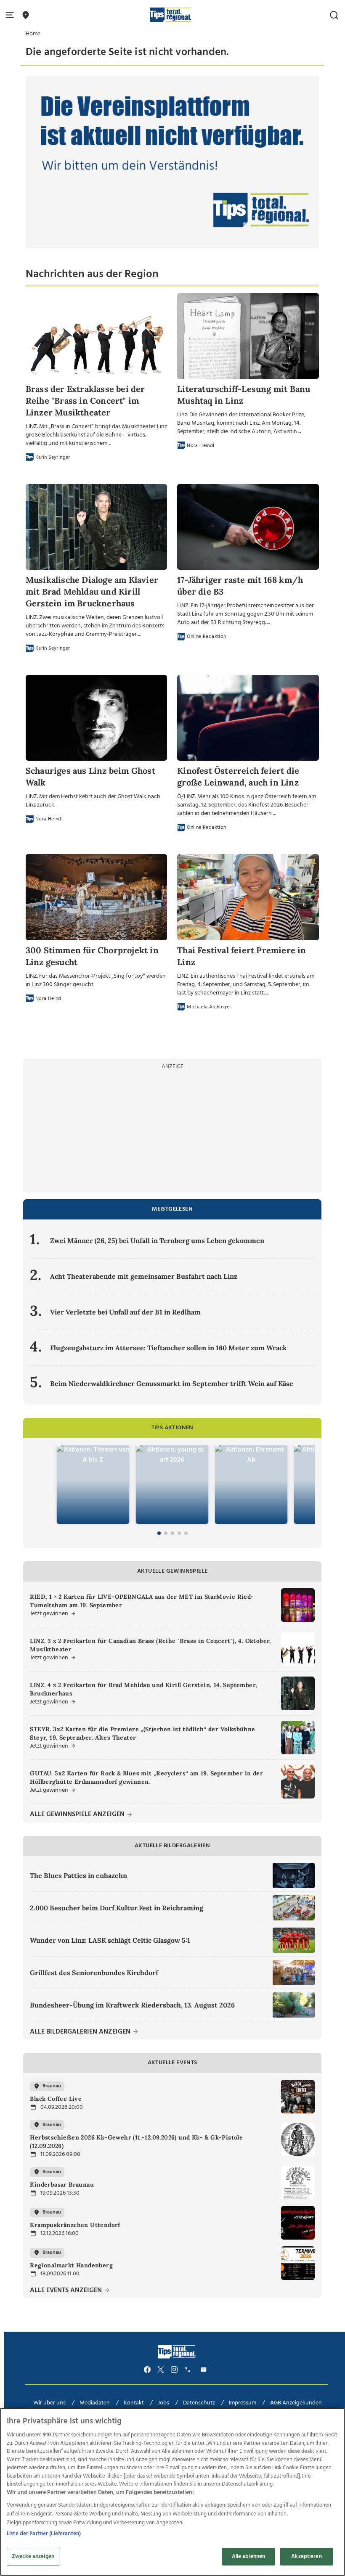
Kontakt (134, 2403)
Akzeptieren (306, 2556)
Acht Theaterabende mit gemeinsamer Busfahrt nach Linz (144, 1276)
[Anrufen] (189, 2370)
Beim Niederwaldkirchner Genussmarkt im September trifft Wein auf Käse (172, 1383)
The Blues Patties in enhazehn (78, 1875)
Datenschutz (199, 2403)
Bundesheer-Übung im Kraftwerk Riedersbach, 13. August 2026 (132, 2005)
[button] (11, 15)
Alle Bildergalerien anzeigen (81, 2032)
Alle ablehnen (249, 2556)
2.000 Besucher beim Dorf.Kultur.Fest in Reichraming (117, 1908)
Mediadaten (95, 2403)
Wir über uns (49, 2403)
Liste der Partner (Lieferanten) (44, 2534)
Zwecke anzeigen (33, 2556)
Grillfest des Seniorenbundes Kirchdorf (94, 1973)
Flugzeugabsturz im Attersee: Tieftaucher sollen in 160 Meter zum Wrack (169, 1348)
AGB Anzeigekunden (296, 2403)
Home (33, 34)
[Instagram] (174, 2370)
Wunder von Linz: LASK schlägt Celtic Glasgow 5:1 (110, 1940)
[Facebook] (147, 2370)
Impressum (243, 2403)
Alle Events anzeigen (67, 2291)
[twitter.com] (161, 2370)
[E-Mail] (205, 2370)
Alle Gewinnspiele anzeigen (78, 1815)
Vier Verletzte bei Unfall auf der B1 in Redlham (125, 1312)
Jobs (163, 2403)
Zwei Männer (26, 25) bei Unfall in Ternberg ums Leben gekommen (157, 1240)
